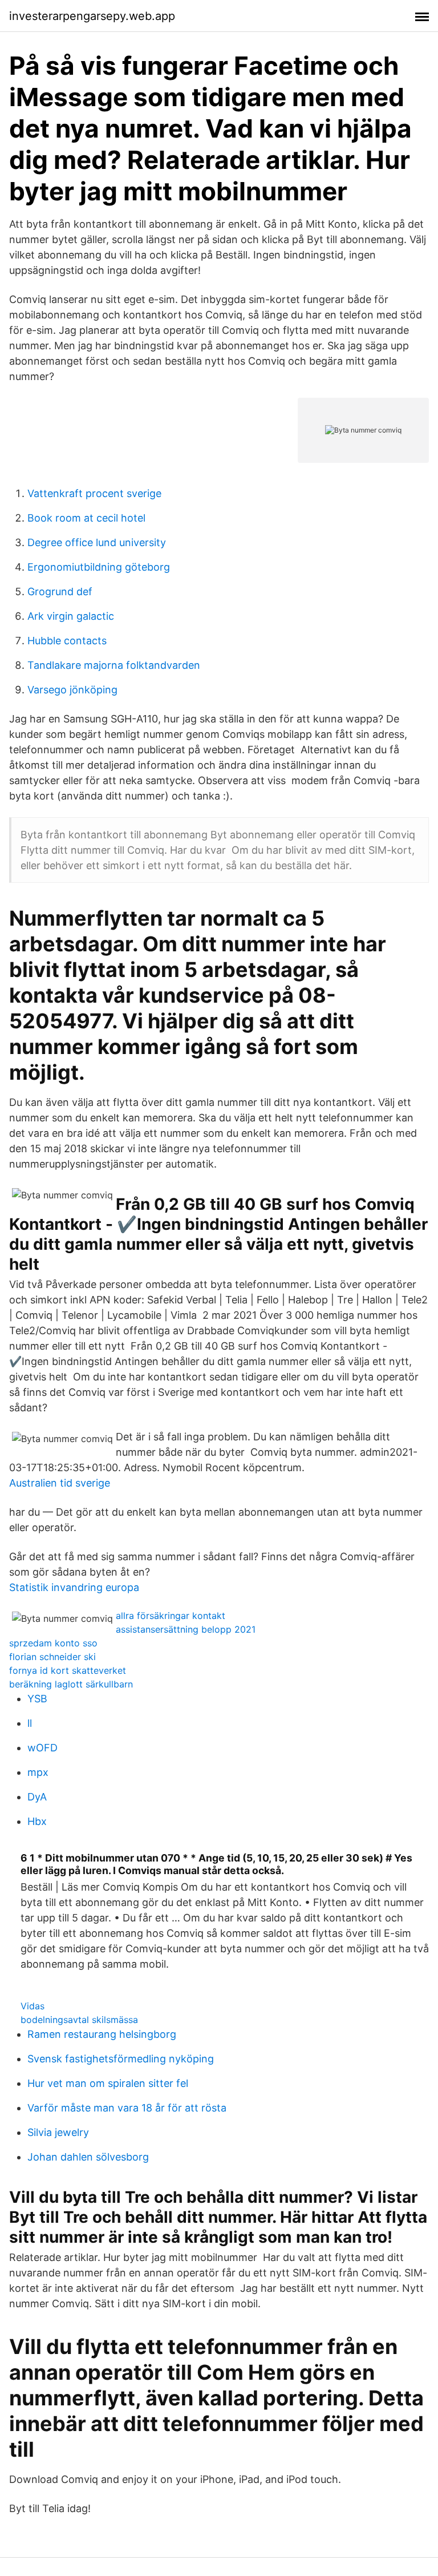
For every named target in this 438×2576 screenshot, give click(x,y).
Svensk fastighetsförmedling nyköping (121, 2059)
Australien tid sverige (60, 1483)
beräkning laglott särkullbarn (71, 1684)
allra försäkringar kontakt (171, 1616)
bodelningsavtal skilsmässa (79, 2020)
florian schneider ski (52, 1657)
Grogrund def (60, 591)
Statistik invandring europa (74, 1587)
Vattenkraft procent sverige (94, 493)
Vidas (33, 2006)
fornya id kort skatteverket (68, 1670)
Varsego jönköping (72, 690)
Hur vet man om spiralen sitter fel (108, 2083)
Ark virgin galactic (71, 616)
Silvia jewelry (58, 2132)
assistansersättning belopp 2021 (186, 1629)
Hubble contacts (67, 641)
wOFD (42, 1748)
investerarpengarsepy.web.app (92, 16)
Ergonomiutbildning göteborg (99, 567)
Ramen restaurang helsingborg (102, 2034)
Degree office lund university (97, 542)
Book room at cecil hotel (86, 518)
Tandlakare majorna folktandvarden (114, 665)
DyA (37, 1797)
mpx (38, 1772)
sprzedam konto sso (53, 1643)
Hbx (37, 1821)
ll (30, 1723)
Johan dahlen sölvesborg (88, 2157)
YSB (37, 1699)
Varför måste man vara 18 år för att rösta (127, 2108)
